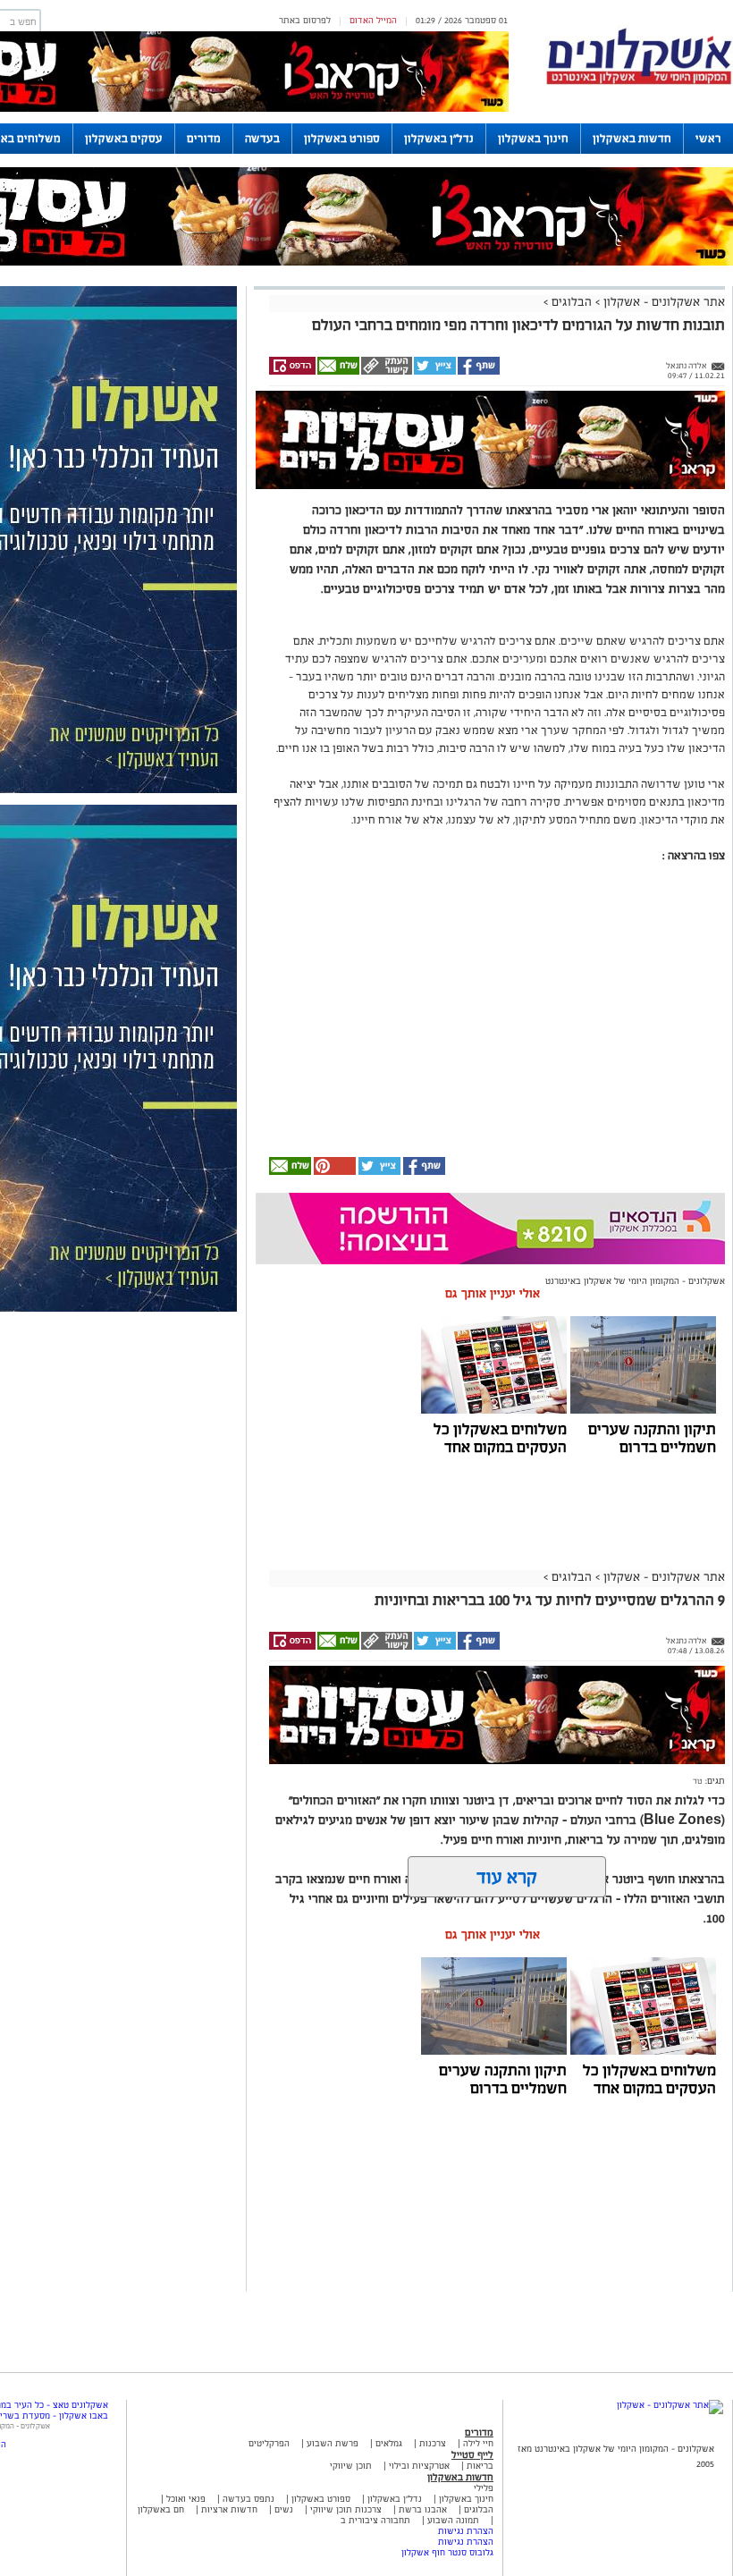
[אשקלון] (639, 82)
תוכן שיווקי (351, 2466)
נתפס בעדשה (247, 2499)
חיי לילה (478, 2443)
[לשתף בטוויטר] (434, 372)
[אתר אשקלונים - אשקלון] (670, 2405)
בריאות (480, 2466)
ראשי (708, 139)
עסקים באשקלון (124, 139)
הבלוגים (572, 302)
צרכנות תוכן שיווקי (346, 2509)
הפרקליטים (269, 2443)
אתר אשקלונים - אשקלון (662, 302)
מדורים (204, 139)
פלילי (484, 2488)
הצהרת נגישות (466, 2531)
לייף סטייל (472, 2454)
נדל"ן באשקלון (439, 139)
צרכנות (433, 2443)
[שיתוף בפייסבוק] (478, 372)
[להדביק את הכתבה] (333, 1172)
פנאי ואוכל (186, 2499)
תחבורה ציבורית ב (375, 2520)
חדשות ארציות (228, 2509)
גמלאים (389, 2443)
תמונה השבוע (453, 2520)
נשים (284, 2509)
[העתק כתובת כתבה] (386, 372)
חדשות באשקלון (632, 139)
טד (698, 1781)
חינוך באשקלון (533, 139)
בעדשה (262, 139)
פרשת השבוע (333, 2443)
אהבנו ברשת (423, 2509)
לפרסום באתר (305, 20)
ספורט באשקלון (342, 139)
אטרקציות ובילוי (419, 2466)
